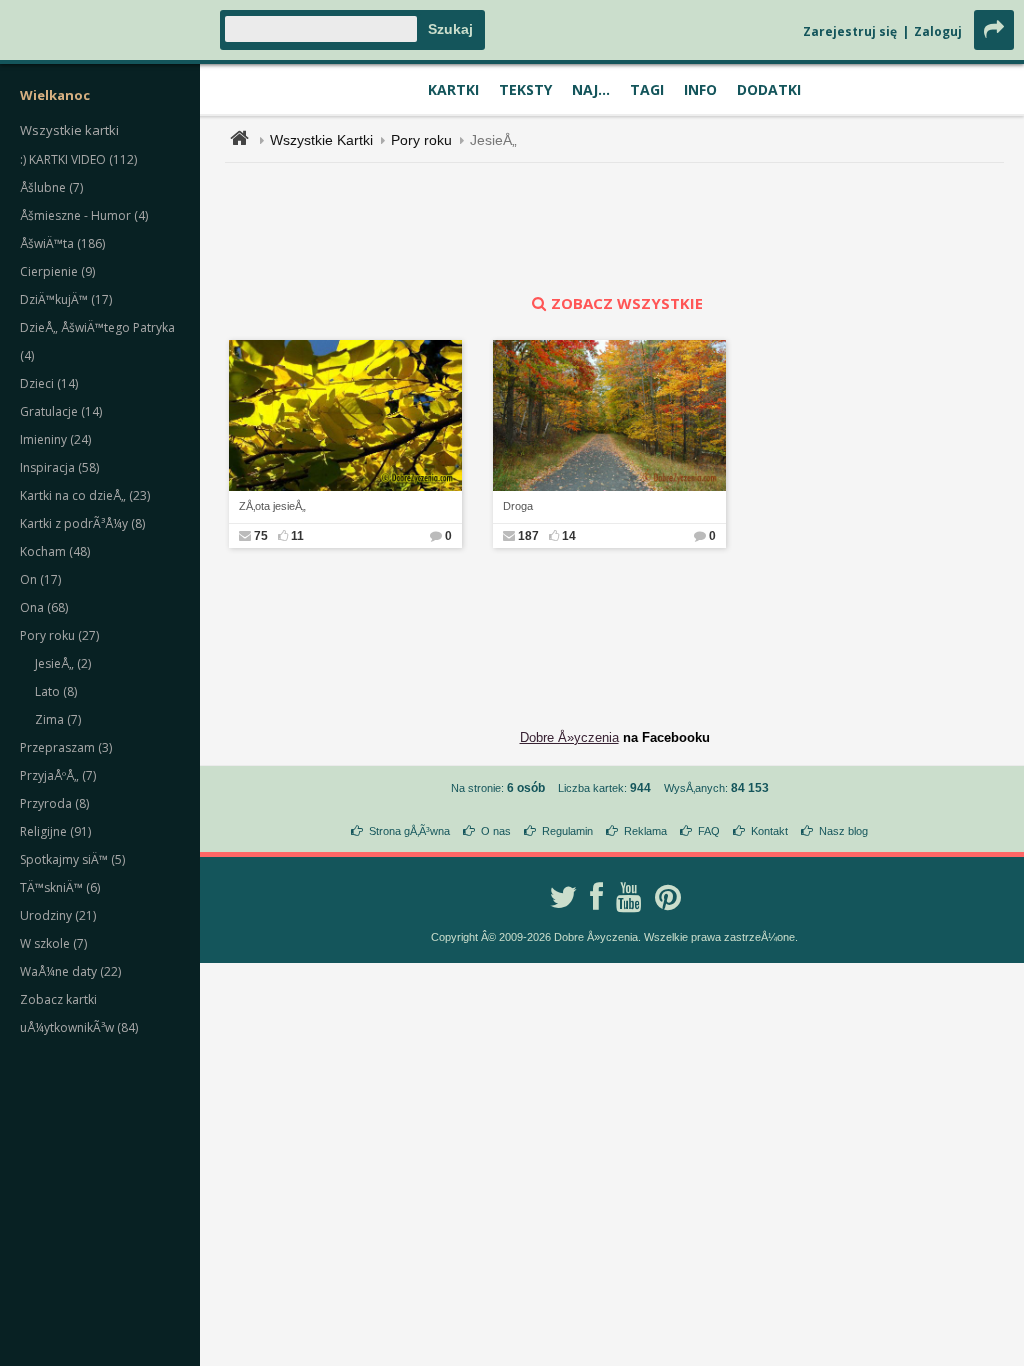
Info (700, 89)
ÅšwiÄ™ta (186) (62, 243)
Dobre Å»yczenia (569, 737)
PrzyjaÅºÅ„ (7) (58, 775)
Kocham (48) (55, 551)
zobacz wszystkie (627, 303)
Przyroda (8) (54, 803)
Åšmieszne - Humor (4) (84, 215)
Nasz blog (843, 831)
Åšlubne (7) (51, 187)
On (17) (40, 579)
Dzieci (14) (49, 383)
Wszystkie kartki (69, 130)
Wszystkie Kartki (321, 140)
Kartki (453, 89)
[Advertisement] (615, 228)
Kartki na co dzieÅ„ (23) (85, 495)
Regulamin (567, 831)
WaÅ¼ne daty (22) (70, 971)
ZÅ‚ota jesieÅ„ (272, 506)
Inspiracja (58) (59, 467)
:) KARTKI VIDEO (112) (78, 159)
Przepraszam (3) (66, 747)
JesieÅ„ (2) (63, 663)
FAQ (709, 831)
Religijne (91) (55, 831)
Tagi (647, 89)
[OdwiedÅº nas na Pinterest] (668, 897)
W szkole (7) (53, 943)
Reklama (645, 831)
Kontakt (769, 831)
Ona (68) (44, 607)
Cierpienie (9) (57, 271)
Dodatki (769, 89)
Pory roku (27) (59, 635)
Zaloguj (938, 31)
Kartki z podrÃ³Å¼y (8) (82, 523)
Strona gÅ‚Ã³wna (409, 831)
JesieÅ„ (493, 140)
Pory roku (421, 140)
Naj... (591, 89)
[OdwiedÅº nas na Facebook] (596, 897)
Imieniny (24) (55, 439)
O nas (496, 831)
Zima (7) (58, 719)
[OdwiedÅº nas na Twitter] (563, 897)
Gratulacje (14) (61, 411)
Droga (518, 506)
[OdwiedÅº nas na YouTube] (629, 897)
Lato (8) (56, 691)
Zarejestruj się (850, 31)
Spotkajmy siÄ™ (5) (72, 859)
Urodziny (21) (58, 915)
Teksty (525, 89)
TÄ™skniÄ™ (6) (60, 887)
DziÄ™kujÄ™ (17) (66, 299)
